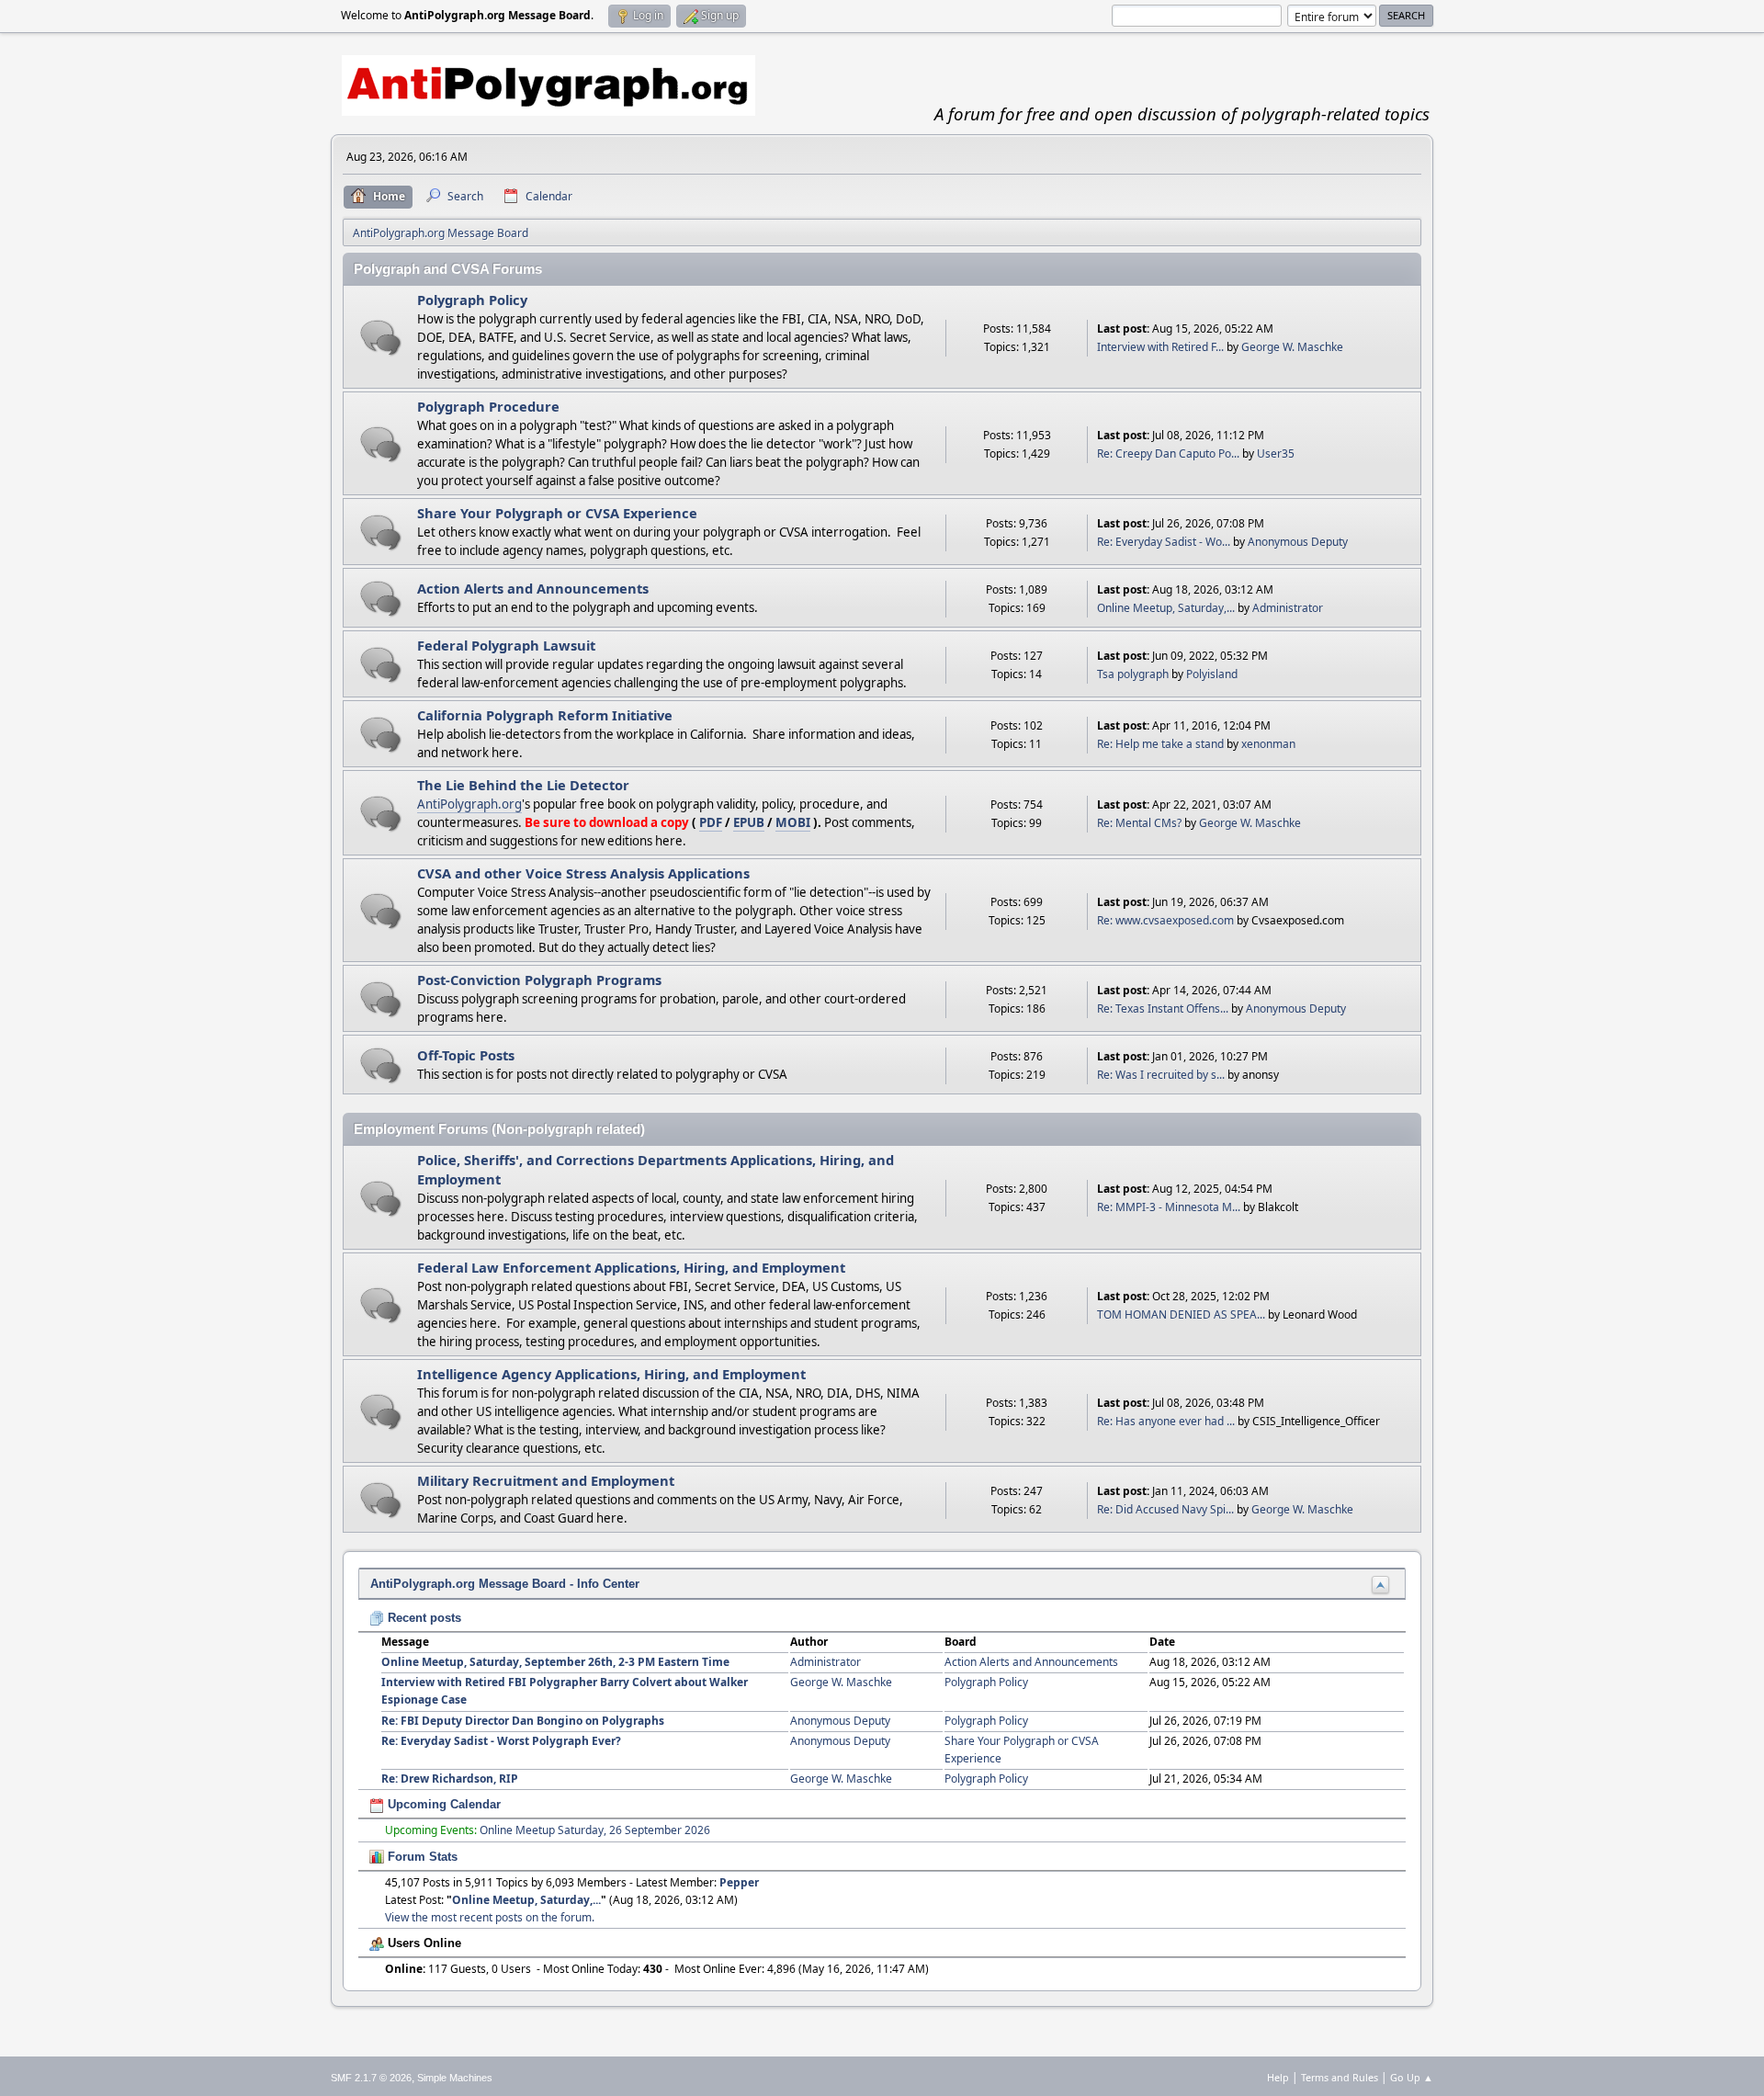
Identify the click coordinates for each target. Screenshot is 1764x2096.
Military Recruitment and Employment (546, 1480)
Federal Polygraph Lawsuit (506, 645)
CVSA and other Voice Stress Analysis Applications (583, 873)
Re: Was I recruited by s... (1161, 1075)
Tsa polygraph (1133, 674)
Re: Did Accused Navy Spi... (1165, 1509)
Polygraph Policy (472, 300)
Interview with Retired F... (1160, 347)
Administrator (1288, 608)
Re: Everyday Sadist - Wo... (1164, 542)
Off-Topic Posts (466, 1055)
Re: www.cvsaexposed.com (1165, 920)
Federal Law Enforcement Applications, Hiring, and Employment (631, 1267)
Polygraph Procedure (488, 406)
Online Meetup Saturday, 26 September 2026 (595, 1830)
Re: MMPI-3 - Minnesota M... (1169, 1207)
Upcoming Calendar (442, 1804)
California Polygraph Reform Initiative (545, 715)
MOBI (793, 822)
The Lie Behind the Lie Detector (523, 785)
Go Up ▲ (1412, 2077)
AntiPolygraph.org (469, 804)
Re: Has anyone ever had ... (1166, 1421)
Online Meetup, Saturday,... (1166, 608)
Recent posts (423, 1618)
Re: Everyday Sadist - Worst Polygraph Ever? (501, 1741)
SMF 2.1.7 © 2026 (371, 2078)
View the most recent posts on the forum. (490, 1917)
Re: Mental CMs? (1139, 823)
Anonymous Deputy (1298, 542)
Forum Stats (421, 1857)
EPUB (749, 822)
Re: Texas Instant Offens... (1163, 1008)
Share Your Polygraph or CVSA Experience (557, 513)
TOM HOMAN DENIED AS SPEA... (1181, 1314)
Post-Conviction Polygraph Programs (539, 980)
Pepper (739, 1882)
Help (1278, 2077)
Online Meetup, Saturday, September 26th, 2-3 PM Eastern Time (555, 1662)
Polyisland (1212, 674)
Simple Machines (455, 2078)
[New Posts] (381, 338)
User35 (1276, 453)
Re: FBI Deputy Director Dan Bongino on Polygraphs (523, 1721)
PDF (711, 822)
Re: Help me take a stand (1160, 744)
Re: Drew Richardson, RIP (450, 1779)
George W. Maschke (1292, 347)
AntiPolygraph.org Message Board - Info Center (505, 1584)
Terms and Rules (1340, 2077)
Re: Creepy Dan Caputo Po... (1168, 453)
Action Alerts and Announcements (533, 588)
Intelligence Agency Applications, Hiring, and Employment (611, 1374)
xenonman (1268, 744)
